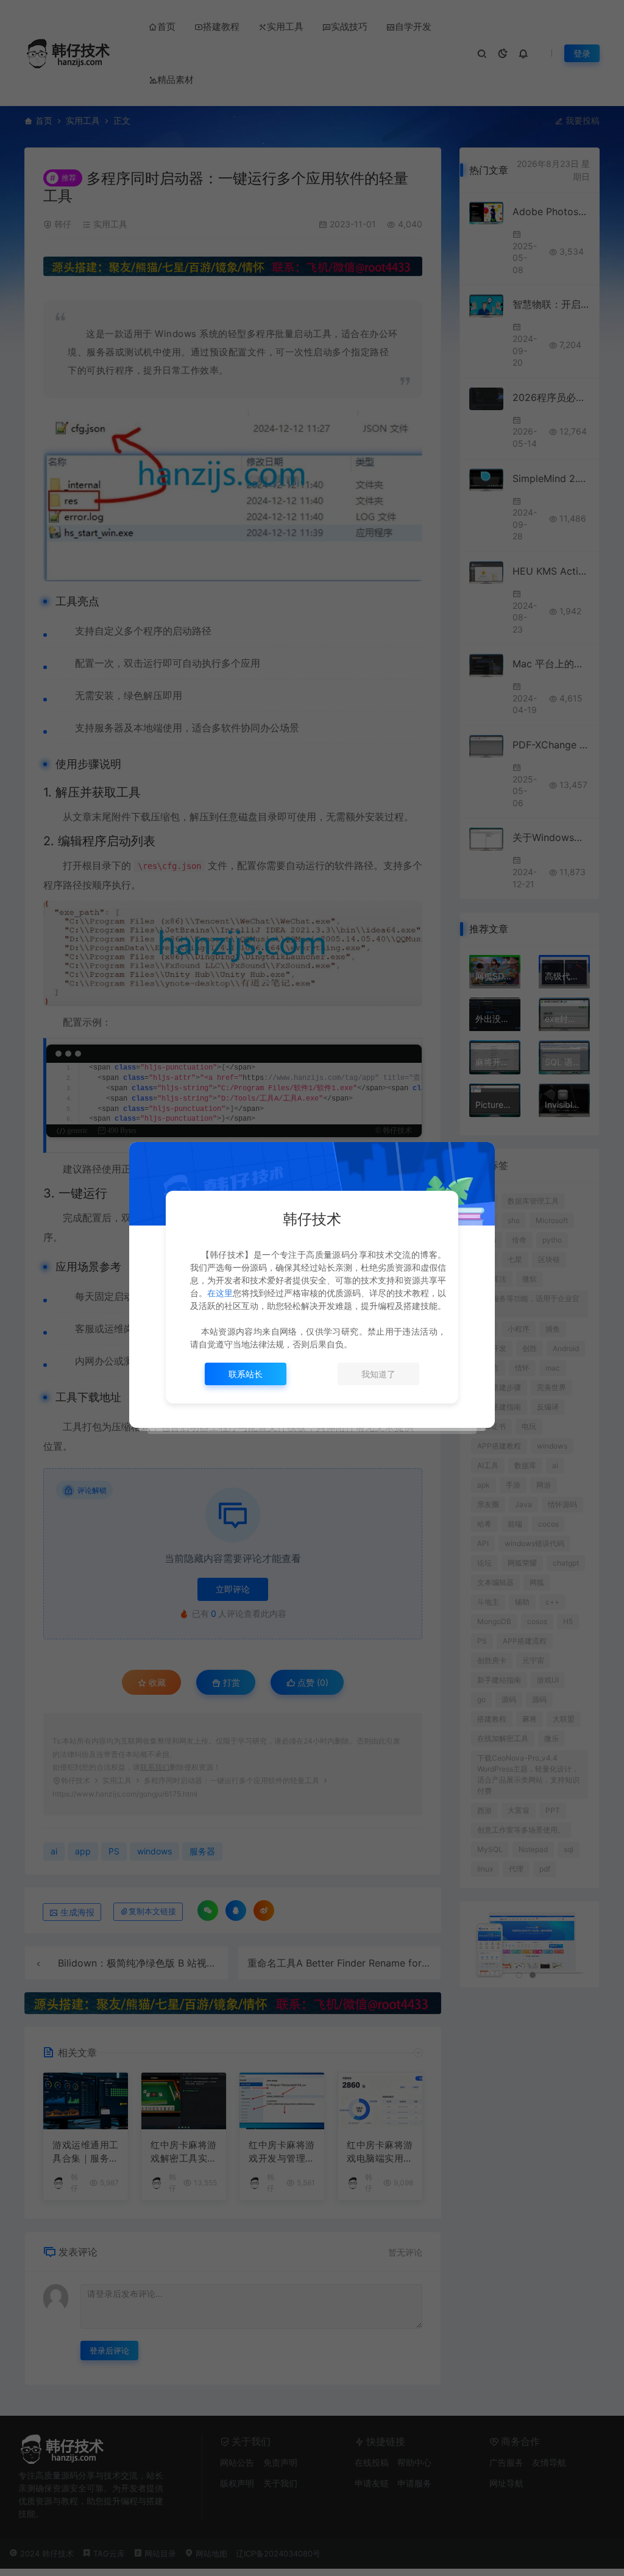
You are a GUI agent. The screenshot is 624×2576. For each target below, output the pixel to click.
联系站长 (246, 1374)
